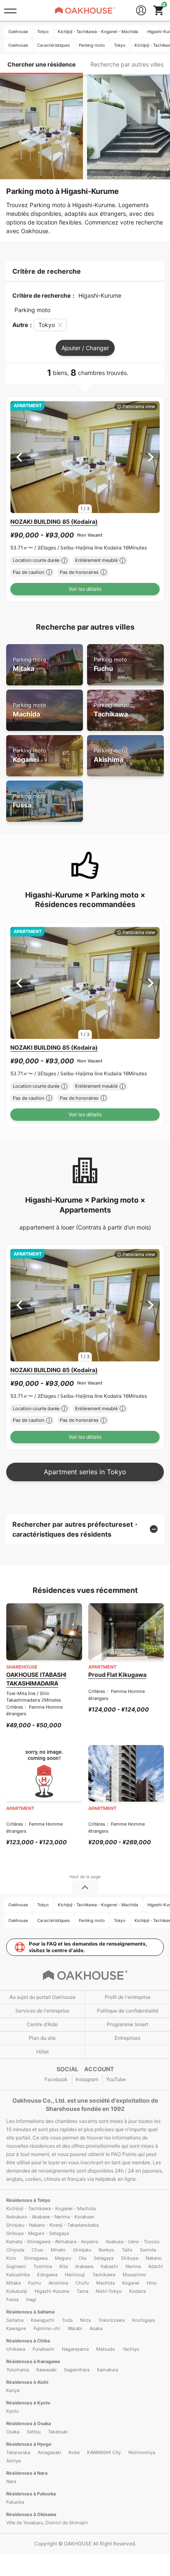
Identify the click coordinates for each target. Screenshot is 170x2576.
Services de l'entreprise (42, 2011)
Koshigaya (143, 2320)
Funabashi (44, 2349)
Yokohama (18, 2370)
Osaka (13, 2432)
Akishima (110, 756)
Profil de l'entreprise (128, 1997)
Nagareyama (75, 2349)
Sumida (148, 2250)
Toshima (43, 2266)
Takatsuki (58, 2432)
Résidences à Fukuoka (31, 2494)
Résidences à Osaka (28, 2423)
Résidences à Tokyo (28, 2200)
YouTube (116, 2079)
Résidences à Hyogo (29, 2444)
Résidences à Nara (27, 2473)
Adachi (156, 2266)
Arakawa (84, 2266)
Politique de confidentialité (128, 2011)
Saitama (15, 2320)
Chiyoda (15, 2250)
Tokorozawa (111, 2320)
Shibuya (130, 2258)
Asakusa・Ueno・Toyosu (132, 2242)
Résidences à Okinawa (31, 2514)
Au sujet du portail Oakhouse (42, 1997)
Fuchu (110, 665)
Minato (58, 2250)
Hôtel (42, 2052)
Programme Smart (127, 2024)
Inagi (31, 2299)
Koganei (30, 756)
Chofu (82, 2283)
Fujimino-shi (47, 2328)
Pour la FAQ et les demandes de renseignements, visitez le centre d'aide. (88, 1947)
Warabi (75, 2328)
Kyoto (13, 2411)
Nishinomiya (142, 2452)
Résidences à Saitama (30, 2312)
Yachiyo (131, 2349)
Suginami (16, 2266)
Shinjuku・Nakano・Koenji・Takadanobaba (52, 2225)
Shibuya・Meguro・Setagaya (38, 2233)
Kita (64, 2266)
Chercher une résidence (41, 64)
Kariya (13, 2390)
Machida (30, 710)
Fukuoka (15, 2502)
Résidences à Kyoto (28, 2403)
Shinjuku (82, 2250)
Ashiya (13, 2461)
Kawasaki (46, 2370)
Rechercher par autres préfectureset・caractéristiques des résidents (76, 1529)
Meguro (63, 2258)
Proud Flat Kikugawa (117, 1675)
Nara (11, 2481)
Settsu (34, 2432)
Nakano (154, 2258)
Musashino (134, 2275)
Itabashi (109, 2266)
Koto (11, 2258)
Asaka (96, 2328)
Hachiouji (75, 2275)
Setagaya (104, 2258)
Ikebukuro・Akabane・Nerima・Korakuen (50, 2217)
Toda (67, 2320)
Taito (127, 2250)
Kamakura (107, 2370)
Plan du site (42, 2038)
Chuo (38, 2250)
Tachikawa (111, 710)
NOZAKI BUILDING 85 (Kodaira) (54, 522)
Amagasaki (49, 2452)
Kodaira (137, 2291)
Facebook (56, 2079)
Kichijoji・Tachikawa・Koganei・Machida (51, 2208)
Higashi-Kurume (52, 2291)
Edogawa (47, 2275)
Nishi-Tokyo (109, 2291)
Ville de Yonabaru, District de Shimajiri (47, 2523)
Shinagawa (36, 2258)
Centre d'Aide (42, 2024)
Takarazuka (18, 2452)
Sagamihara (77, 2370)
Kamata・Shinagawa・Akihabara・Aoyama (52, 2242)
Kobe (74, 2452)
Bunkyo (106, 2250)
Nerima (133, 2266)
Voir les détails (85, 589)
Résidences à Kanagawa (33, 2361)
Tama (83, 2291)
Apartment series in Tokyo (85, 1472)
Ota (83, 2258)
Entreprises (127, 2038)
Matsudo (106, 2349)
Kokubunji (17, 2291)
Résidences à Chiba (28, 2341)
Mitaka (30, 665)
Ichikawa (16, 2349)
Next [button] (151, 457)
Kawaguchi (43, 2320)
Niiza (85, 2320)
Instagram (87, 2079)
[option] (85, 457)
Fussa (30, 801)
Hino (152, 2283)
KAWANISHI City (104, 2452)
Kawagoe (16, 2328)
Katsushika (18, 2275)
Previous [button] (19, 457)
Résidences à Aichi (27, 2382)
